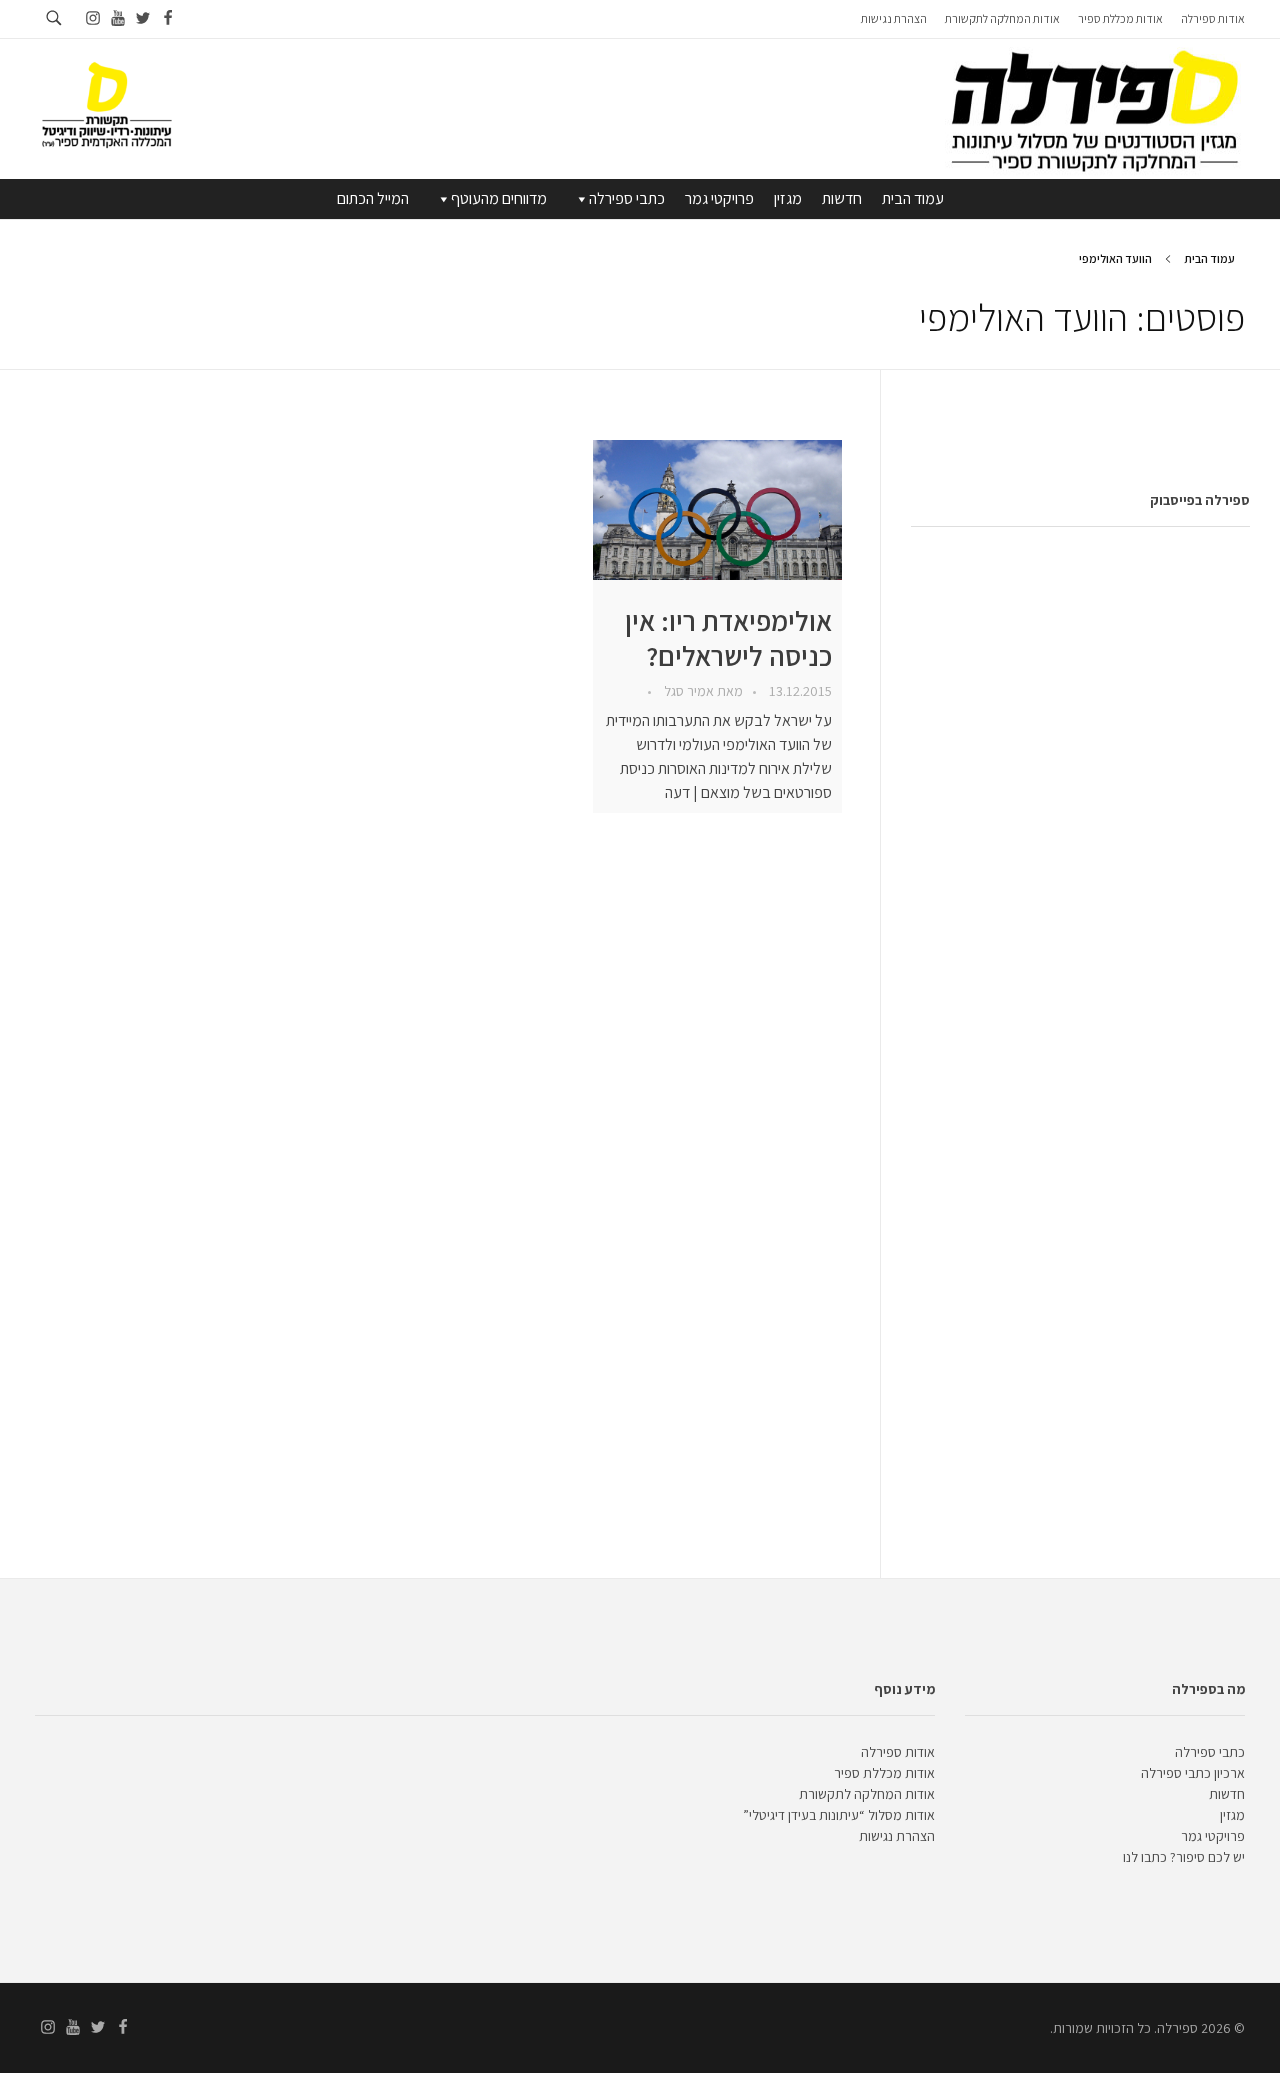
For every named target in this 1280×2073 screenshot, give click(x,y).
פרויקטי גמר (719, 198)
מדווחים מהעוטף (499, 198)
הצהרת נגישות (897, 1836)
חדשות (842, 198)
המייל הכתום (373, 198)
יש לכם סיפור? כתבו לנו (1184, 1857)
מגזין (788, 198)
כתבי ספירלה (627, 198)
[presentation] (717, 510)
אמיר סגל (687, 691)
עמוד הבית (913, 198)
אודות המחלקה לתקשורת (867, 1794)
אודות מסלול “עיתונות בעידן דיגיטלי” (839, 1815)
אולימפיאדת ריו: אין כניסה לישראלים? (728, 638)
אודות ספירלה (898, 1752)
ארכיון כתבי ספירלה (1193, 1773)
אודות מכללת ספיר (884, 1773)
